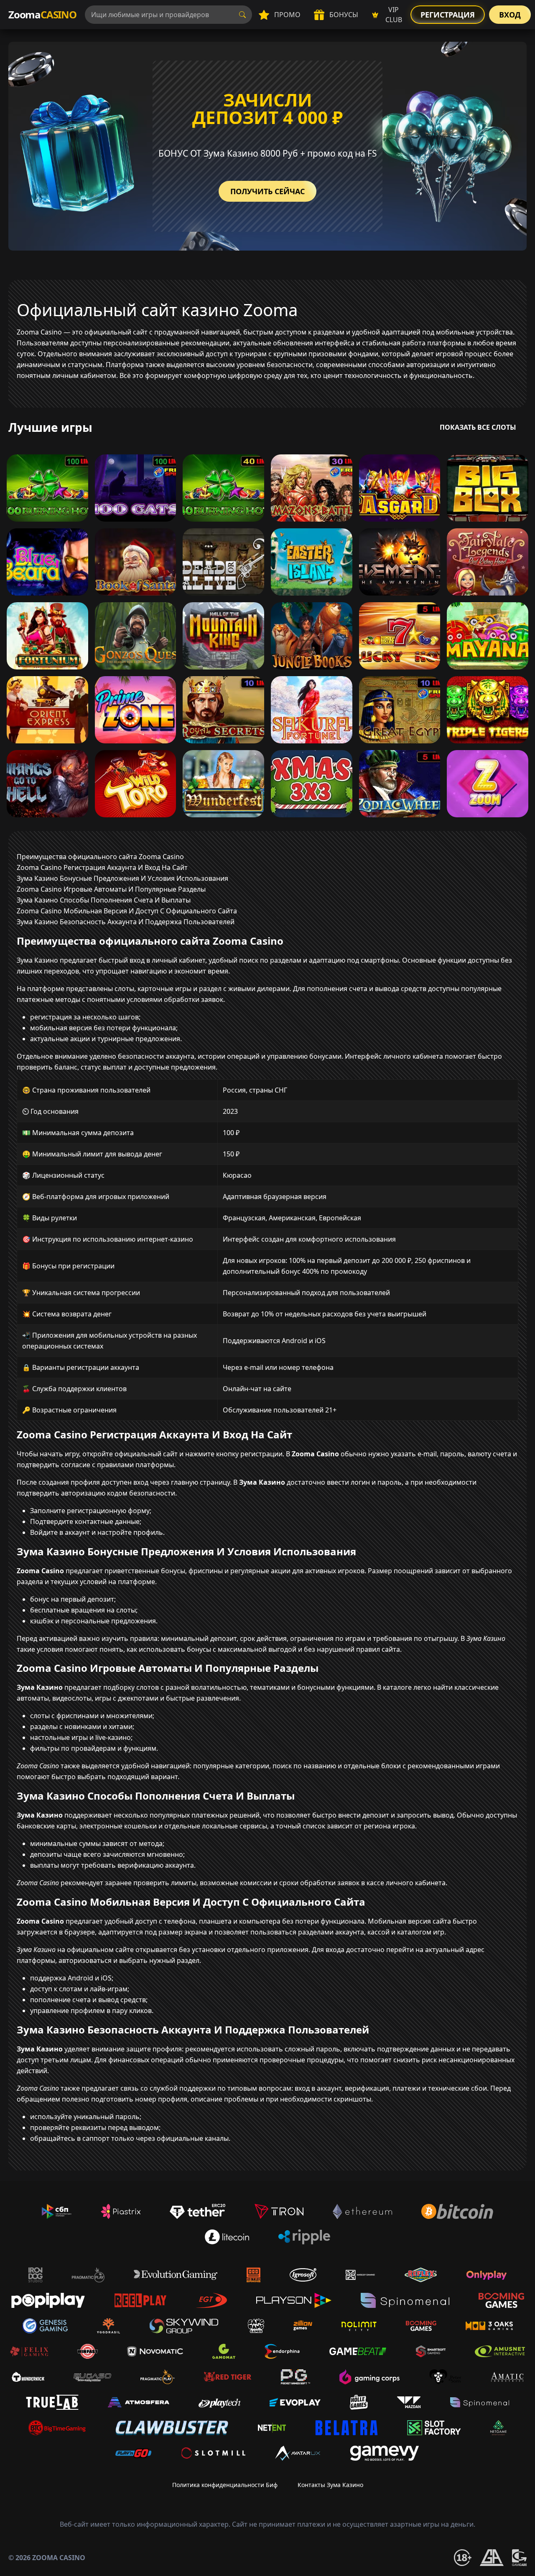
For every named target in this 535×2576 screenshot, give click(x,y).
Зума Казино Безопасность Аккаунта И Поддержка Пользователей (126, 922)
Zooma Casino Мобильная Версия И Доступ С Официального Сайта (127, 911)
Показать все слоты (478, 427)
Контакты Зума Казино (330, 2485)
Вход (510, 15)
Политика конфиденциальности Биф (225, 2485)
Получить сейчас (267, 191)
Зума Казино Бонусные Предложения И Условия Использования (122, 878)
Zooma (42, 14)
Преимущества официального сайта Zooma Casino (100, 857)
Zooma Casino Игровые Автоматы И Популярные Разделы (111, 889)
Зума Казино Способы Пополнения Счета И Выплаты (104, 900)
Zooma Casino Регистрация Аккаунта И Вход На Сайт (102, 867)
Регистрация (448, 15)
